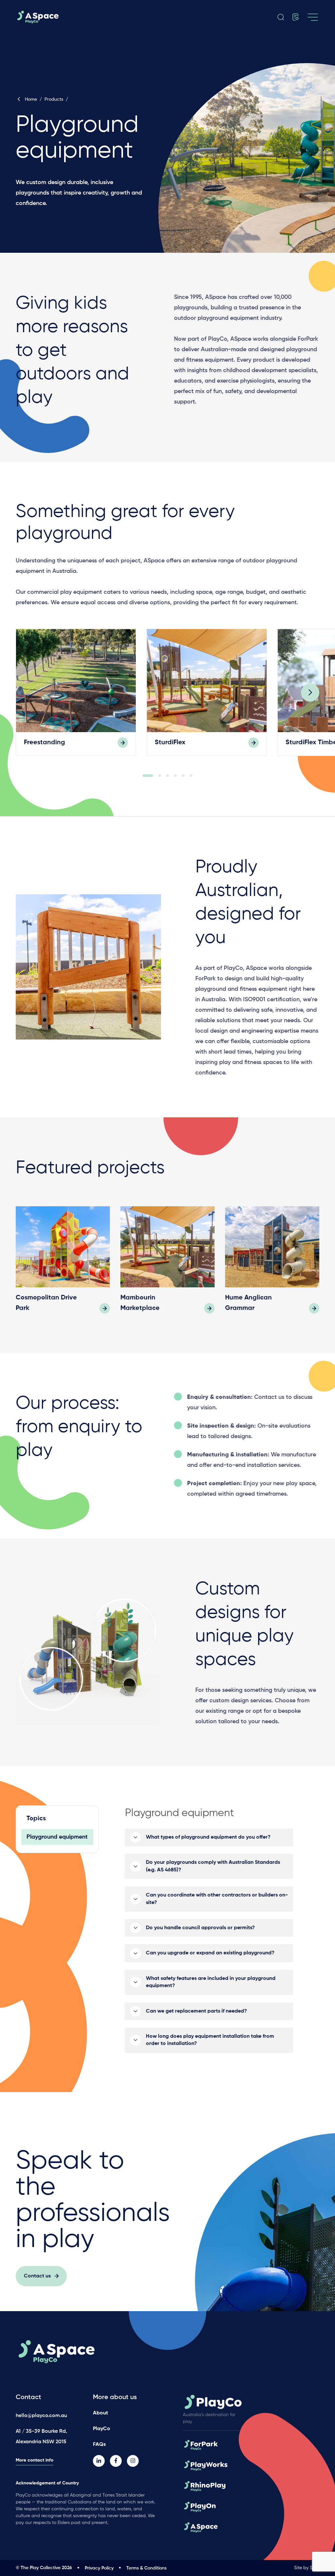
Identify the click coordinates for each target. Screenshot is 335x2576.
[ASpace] (63, 17)
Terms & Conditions (146, 2568)
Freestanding (44, 743)
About (100, 2413)
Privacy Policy (99, 2568)
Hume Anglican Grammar (248, 1303)
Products (54, 99)
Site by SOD (307, 2568)
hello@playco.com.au (41, 2416)
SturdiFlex (170, 743)
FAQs (99, 2445)
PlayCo (102, 2429)
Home (31, 99)
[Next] (310, 693)
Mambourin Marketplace (140, 1303)
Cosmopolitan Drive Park (46, 1303)
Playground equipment (57, 1837)
